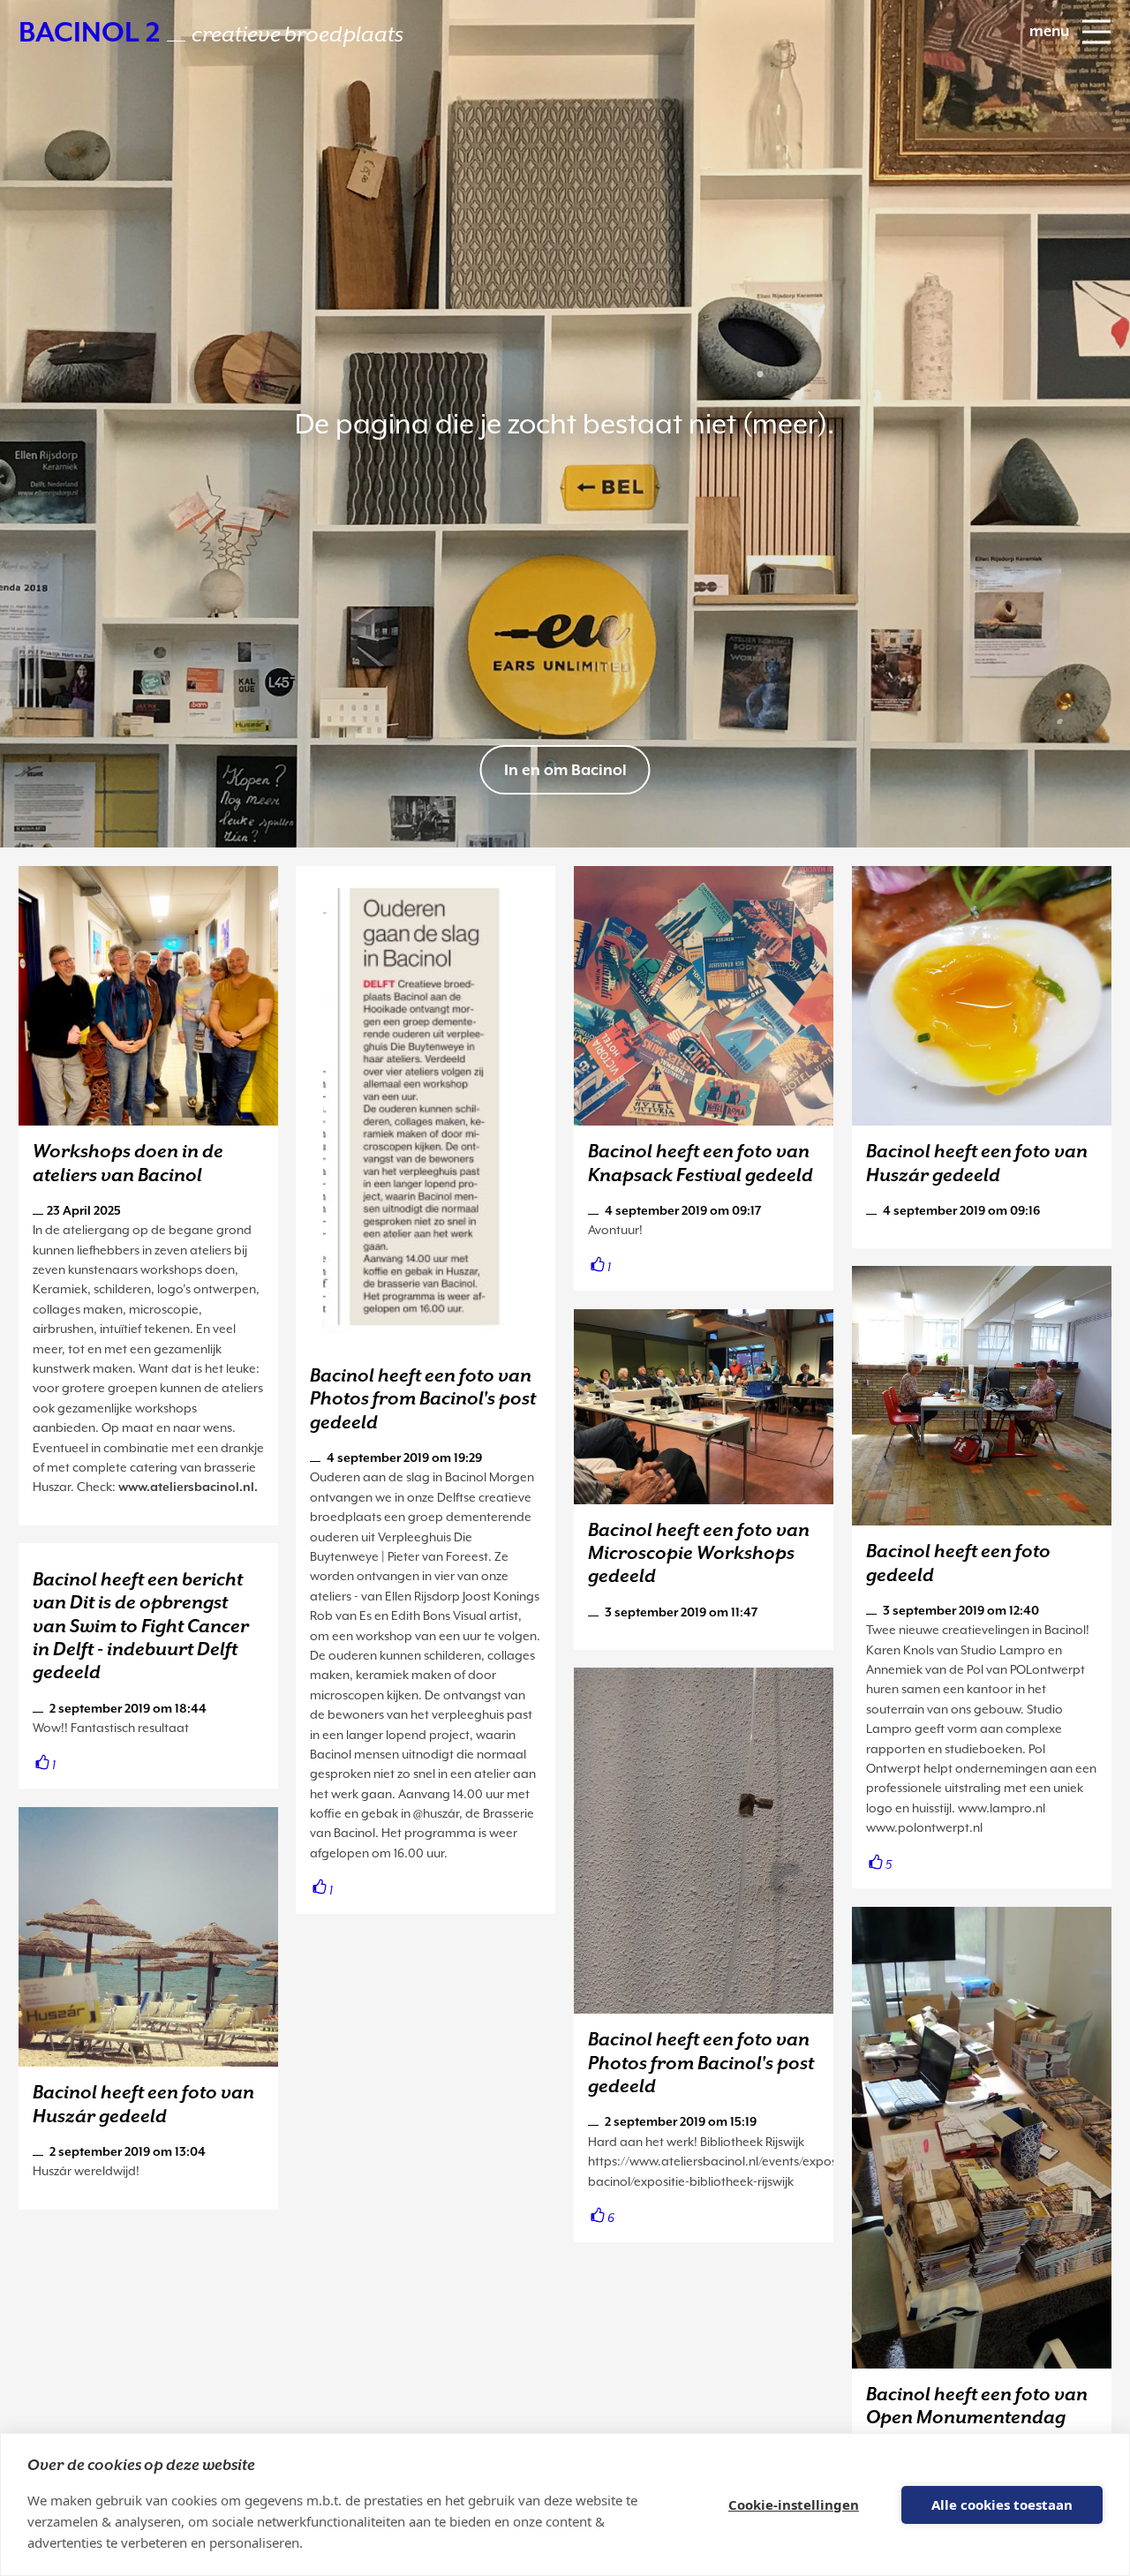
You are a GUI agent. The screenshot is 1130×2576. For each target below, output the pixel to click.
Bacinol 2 (211, 32)
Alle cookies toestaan (1002, 2504)
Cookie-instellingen (794, 2504)
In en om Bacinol (565, 770)
